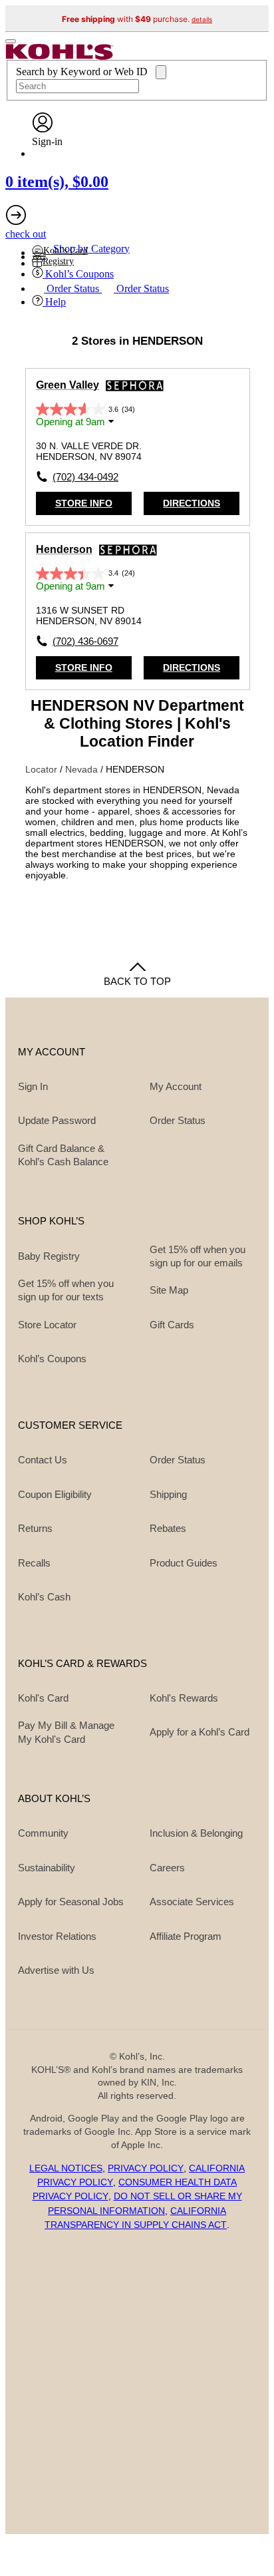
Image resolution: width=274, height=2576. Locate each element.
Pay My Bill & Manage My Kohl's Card (66, 1732)
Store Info (84, 503)
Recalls (34, 1563)
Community (43, 1833)
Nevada (83, 769)
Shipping (168, 1494)
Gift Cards (172, 1325)
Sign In (33, 1086)
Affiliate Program (186, 1936)
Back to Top (137, 981)
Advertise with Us (56, 1970)
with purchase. (137, 19)
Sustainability (47, 1868)
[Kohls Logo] (60, 56)
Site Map (169, 1290)
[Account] (43, 129)
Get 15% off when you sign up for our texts (66, 1290)
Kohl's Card (43, 1698)
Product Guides (184, 1563)
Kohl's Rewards (184, 1698)
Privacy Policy (146, 2168)
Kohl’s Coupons (52, 1359)
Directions (192, 503)
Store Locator (47, 1325)
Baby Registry (49, 1256)
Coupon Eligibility (55, 1494)
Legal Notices (66, 2168)
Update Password (57, 1120)
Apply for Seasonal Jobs (71, 1902)
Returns (35, 1528)
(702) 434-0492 (85, 477)
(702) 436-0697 (85, 641)
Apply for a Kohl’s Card (200, 1732)
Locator (43, 769)
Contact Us (43, 1460)
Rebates (168, 1528)
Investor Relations (57, 1936)
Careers (167, 1868)
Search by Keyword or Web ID (83, 72)
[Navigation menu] (11, 41)
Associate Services (192, 1902)
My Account (176, 1086)
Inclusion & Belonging (196, 1833)
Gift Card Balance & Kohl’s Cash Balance (63, 1155)
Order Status (178, 1460)
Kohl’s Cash (44, 1597)
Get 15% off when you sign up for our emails (198, 1256)
